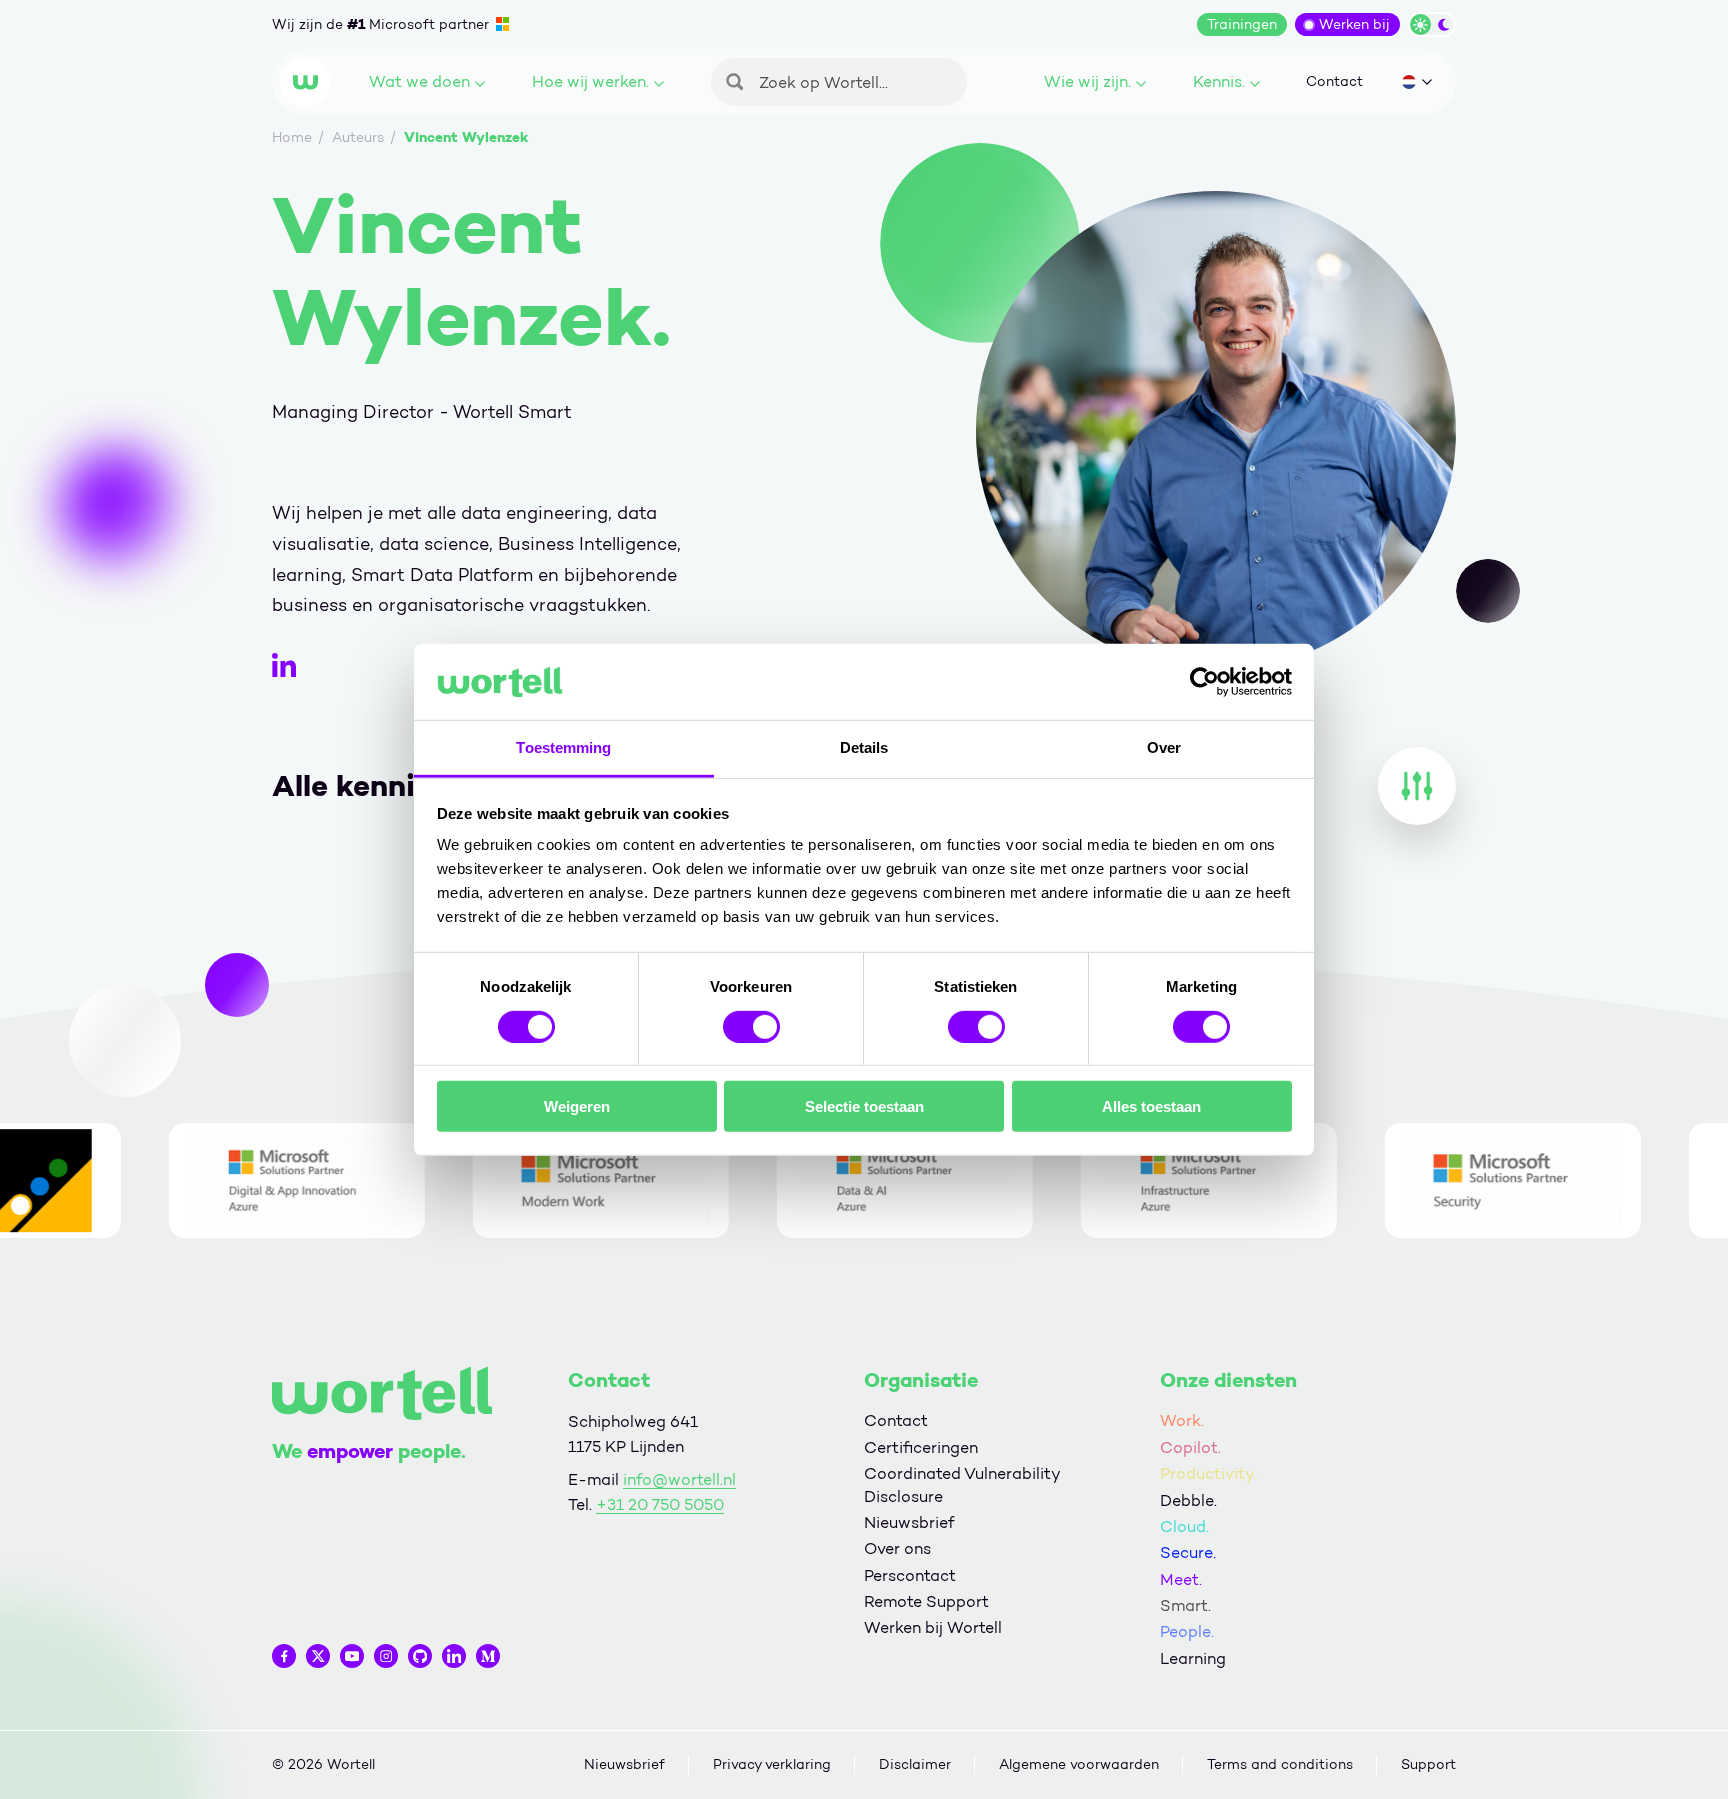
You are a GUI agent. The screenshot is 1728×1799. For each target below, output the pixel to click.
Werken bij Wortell (933, 1627)
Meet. (1181, 1579)
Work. (1182, 1420)
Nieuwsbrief (909, 1522)
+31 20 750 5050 (660, 1504)
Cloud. (1184, 1526)
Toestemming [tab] (563, 747)
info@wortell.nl (679, 1479)
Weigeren (577, 1106)
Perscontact (910, 1575)
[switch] (751, 1026)
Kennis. (1219, 81)
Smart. (1185, 1605)
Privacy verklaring (772, 1764)
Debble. (1188, 1500)
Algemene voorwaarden (1079, 1764)
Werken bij (1354, 24)
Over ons (897, 1548)
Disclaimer (915, 1764)
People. (1187, 1631)
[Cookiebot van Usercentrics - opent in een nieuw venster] (1204, 682)
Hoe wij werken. (590, 81)
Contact (1334, 81)
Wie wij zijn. (1087, 81)
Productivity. (1208, 1473)
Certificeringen (921, 1447)
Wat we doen (419, 81)
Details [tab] (864, 747)
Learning (1193, 1658)
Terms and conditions (1280, 1764)
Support (1428, 1764)
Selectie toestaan (864, 1106)
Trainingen (1242, 24)
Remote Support (926, 1601)
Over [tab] (1164, 747)
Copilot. (1190, 1447)
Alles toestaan (1151, 1106)
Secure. (1188, 1552)
